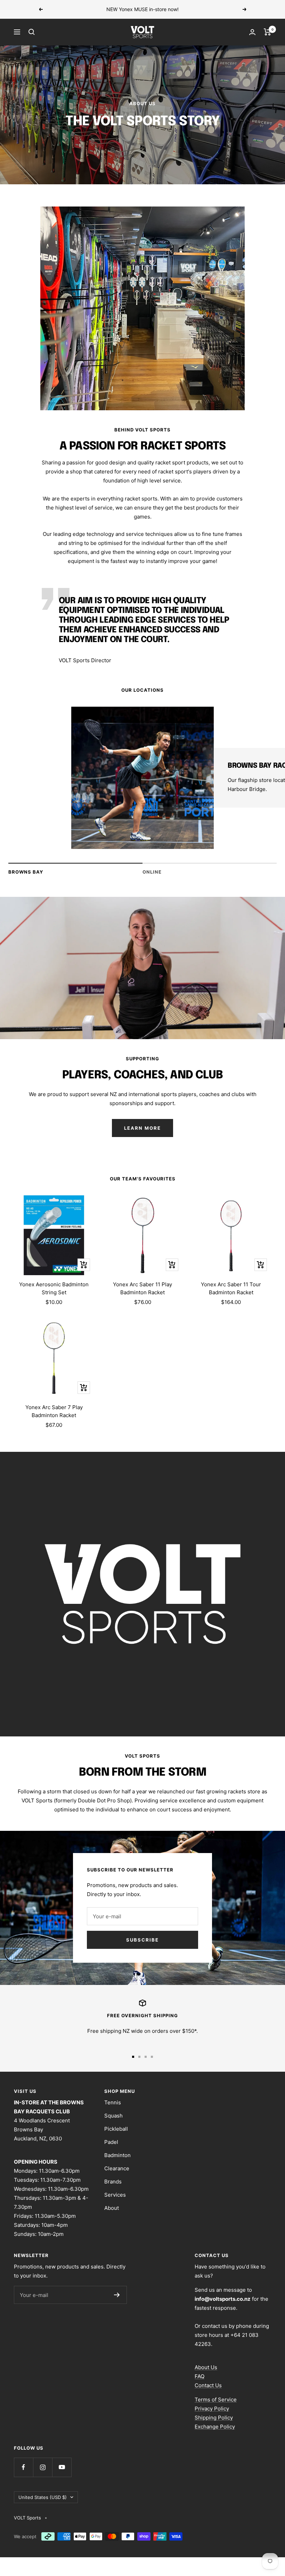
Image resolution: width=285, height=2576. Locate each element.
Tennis (113, 2102)
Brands (113, 2182)
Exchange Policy (215, 2427)
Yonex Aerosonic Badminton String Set (54, 1288)
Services (115, 2195)
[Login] (252, 32)
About (112, 2208)
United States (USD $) (43, 2497)
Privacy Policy (212, 2409)
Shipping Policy (214, 2418)
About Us (206, 2367)
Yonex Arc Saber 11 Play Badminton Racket (142, 1288)
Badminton (117, 2155)
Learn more (190, 9)
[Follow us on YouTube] (62, 2467)
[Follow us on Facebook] (23, 2467)
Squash (113, 2116)
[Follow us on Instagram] (43, 2467)
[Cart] (267, 32)
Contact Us (208, 2385)
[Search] (32, 32)
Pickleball (116, 2129)
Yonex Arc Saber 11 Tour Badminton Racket (231, 1288)
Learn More (142, 1128)
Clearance (117, 2168)
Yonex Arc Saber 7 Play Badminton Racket (54, 1411)
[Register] (117, 2295)
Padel (111, 2142)
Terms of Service (216, 2400)
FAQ (199, 2376)
